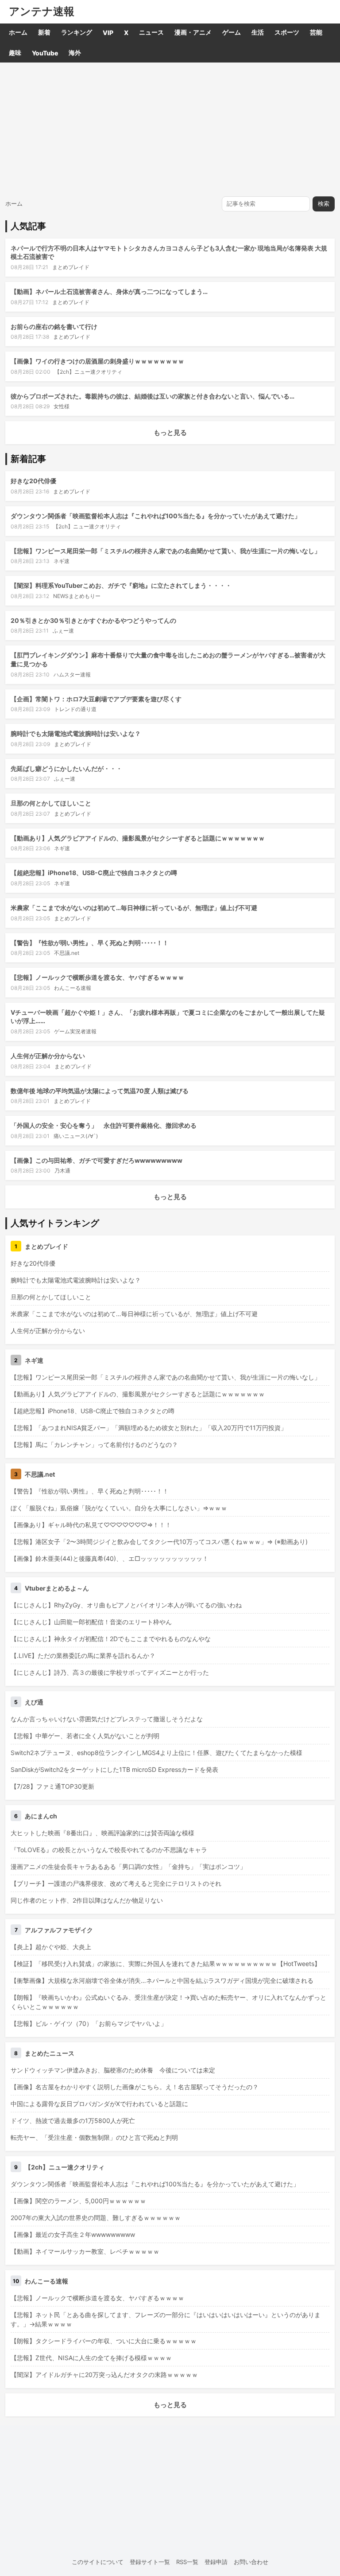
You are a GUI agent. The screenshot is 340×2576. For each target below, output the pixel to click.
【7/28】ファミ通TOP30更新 (52, 1786)
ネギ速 (62, 561)
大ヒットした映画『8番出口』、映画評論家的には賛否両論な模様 (102, 1833)
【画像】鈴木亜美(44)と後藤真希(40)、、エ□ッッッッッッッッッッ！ (110, 1558)
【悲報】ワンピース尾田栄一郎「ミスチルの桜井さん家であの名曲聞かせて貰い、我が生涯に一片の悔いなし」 (166, 551)
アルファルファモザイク (59, 1930)
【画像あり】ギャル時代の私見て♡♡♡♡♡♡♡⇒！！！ (91, 1525)
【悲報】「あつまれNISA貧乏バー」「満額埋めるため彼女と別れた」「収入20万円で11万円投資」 (149, 1428)
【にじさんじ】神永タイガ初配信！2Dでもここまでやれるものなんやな (111, 1639)
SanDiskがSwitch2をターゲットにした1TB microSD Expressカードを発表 (114, 1769)
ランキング (77, 32)
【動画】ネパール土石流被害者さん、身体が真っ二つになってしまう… (109, 291)
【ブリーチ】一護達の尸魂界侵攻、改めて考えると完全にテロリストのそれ (116, 1883)
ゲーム (232, 32)
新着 (44, 32)
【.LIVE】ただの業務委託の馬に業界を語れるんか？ (83, 1655)
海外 (75, 53)
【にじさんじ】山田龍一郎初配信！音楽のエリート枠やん (91, 1622)
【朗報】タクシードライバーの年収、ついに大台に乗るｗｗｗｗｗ (104, 2341)
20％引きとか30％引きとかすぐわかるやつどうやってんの (93, 620)
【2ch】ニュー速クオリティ (88, 372)
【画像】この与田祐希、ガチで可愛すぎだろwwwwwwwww (97, 1160)
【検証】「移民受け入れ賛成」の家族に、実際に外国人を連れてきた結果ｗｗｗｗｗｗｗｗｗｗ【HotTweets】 (166, 1964)
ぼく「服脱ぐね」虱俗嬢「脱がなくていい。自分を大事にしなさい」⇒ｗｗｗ (119, 1508)
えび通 (34, 1702)
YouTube (45, 53)
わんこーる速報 (73, 988)
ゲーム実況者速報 (75, 1031)
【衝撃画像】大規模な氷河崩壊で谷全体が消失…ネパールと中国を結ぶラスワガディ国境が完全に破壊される (162, 1980)
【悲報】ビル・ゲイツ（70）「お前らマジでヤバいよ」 (89, 2023)
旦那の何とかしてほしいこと (51, 803)
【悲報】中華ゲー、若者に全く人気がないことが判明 (85, 1736)
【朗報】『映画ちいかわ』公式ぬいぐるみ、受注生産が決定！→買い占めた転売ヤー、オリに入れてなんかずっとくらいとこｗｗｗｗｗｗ (168, 2002)
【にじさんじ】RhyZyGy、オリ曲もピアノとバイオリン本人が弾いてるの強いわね (126, 1605)
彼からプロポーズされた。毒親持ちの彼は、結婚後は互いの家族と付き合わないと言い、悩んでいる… (153, 396)
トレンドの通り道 (75, 709)
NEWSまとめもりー (77, 596)
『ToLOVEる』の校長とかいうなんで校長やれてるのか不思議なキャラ (109, 1850)
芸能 (316, 32)
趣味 (15, 53)
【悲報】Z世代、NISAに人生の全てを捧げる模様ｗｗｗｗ (91, 2358)
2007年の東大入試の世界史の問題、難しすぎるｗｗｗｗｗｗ (96, 2218)
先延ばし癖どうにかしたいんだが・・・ (66, 768)
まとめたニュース (50, 2053)
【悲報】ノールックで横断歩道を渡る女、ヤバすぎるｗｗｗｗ (97, 977)
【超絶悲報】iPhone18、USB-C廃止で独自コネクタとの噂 (94, 873)
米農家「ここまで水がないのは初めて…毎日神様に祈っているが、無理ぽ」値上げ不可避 (134, 908)
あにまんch (41, 1816)
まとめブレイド (71, 267)
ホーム (18, 32)
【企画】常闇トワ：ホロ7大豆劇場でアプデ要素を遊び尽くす (96, 699)
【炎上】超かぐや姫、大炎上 (51, 1947)
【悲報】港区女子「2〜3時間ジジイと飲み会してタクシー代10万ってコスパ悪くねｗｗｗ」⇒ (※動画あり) (159, 1542)
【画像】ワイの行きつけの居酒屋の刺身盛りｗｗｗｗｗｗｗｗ (97, 361)
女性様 (62, 406)
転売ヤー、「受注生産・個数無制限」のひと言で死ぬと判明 (94, 2137)
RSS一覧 (187, 2562)
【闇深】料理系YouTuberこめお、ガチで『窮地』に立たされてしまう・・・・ (121, 585)
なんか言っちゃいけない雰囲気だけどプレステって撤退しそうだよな (107, 1719)
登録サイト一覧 (150, 2562)
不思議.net (67, 953)
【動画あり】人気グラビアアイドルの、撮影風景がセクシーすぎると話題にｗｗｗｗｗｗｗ (138, 838)
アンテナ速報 (42, 12)
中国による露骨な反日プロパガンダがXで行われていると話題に (99, 2104)
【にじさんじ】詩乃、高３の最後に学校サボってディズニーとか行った (110, 1672)
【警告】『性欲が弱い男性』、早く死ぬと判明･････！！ (90, 943)
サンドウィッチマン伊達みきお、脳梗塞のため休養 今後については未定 (113, 2070)
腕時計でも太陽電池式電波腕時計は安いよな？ (76, 733)
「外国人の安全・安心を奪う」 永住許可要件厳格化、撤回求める (104, 1125)
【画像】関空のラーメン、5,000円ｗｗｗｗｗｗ (78, 2201)
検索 (324, 204)
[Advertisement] (170, 129)
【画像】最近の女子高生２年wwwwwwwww (73, 2234)
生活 (258, 32)
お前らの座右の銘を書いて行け (54, 326)
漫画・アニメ (193, 32)
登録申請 (216, 2562)
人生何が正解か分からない (48, 1056)
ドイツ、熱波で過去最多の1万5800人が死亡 (73, 2121)
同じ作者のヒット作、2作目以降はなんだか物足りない (87, 1900)
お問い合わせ (251, 2562)
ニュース (151, 32)
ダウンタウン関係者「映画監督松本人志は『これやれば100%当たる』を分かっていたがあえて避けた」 (156, 516)
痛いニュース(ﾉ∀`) (76, 1136)
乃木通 (62, 1171)
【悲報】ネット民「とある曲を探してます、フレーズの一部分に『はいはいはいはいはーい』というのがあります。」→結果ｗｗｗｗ (166, 2319)
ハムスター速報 (72, 674)
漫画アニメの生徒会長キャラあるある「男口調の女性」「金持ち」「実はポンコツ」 (128, 1867)
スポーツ (287, 32)
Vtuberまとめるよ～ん (57, 1588)
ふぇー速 (63, 631)
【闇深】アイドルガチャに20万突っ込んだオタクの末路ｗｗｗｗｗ (104, 2375)
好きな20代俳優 (33, 481)
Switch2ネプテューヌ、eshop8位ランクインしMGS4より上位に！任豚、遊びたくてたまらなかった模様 (156, 1753)
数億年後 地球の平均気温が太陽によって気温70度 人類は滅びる (100, 1091)
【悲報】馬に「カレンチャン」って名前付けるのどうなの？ (94, 1444)
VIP (108, 33)
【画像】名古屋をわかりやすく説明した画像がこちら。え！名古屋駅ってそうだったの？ (135, 2087)
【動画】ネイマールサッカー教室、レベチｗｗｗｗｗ (85, 2251)
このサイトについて (98, 2562)
